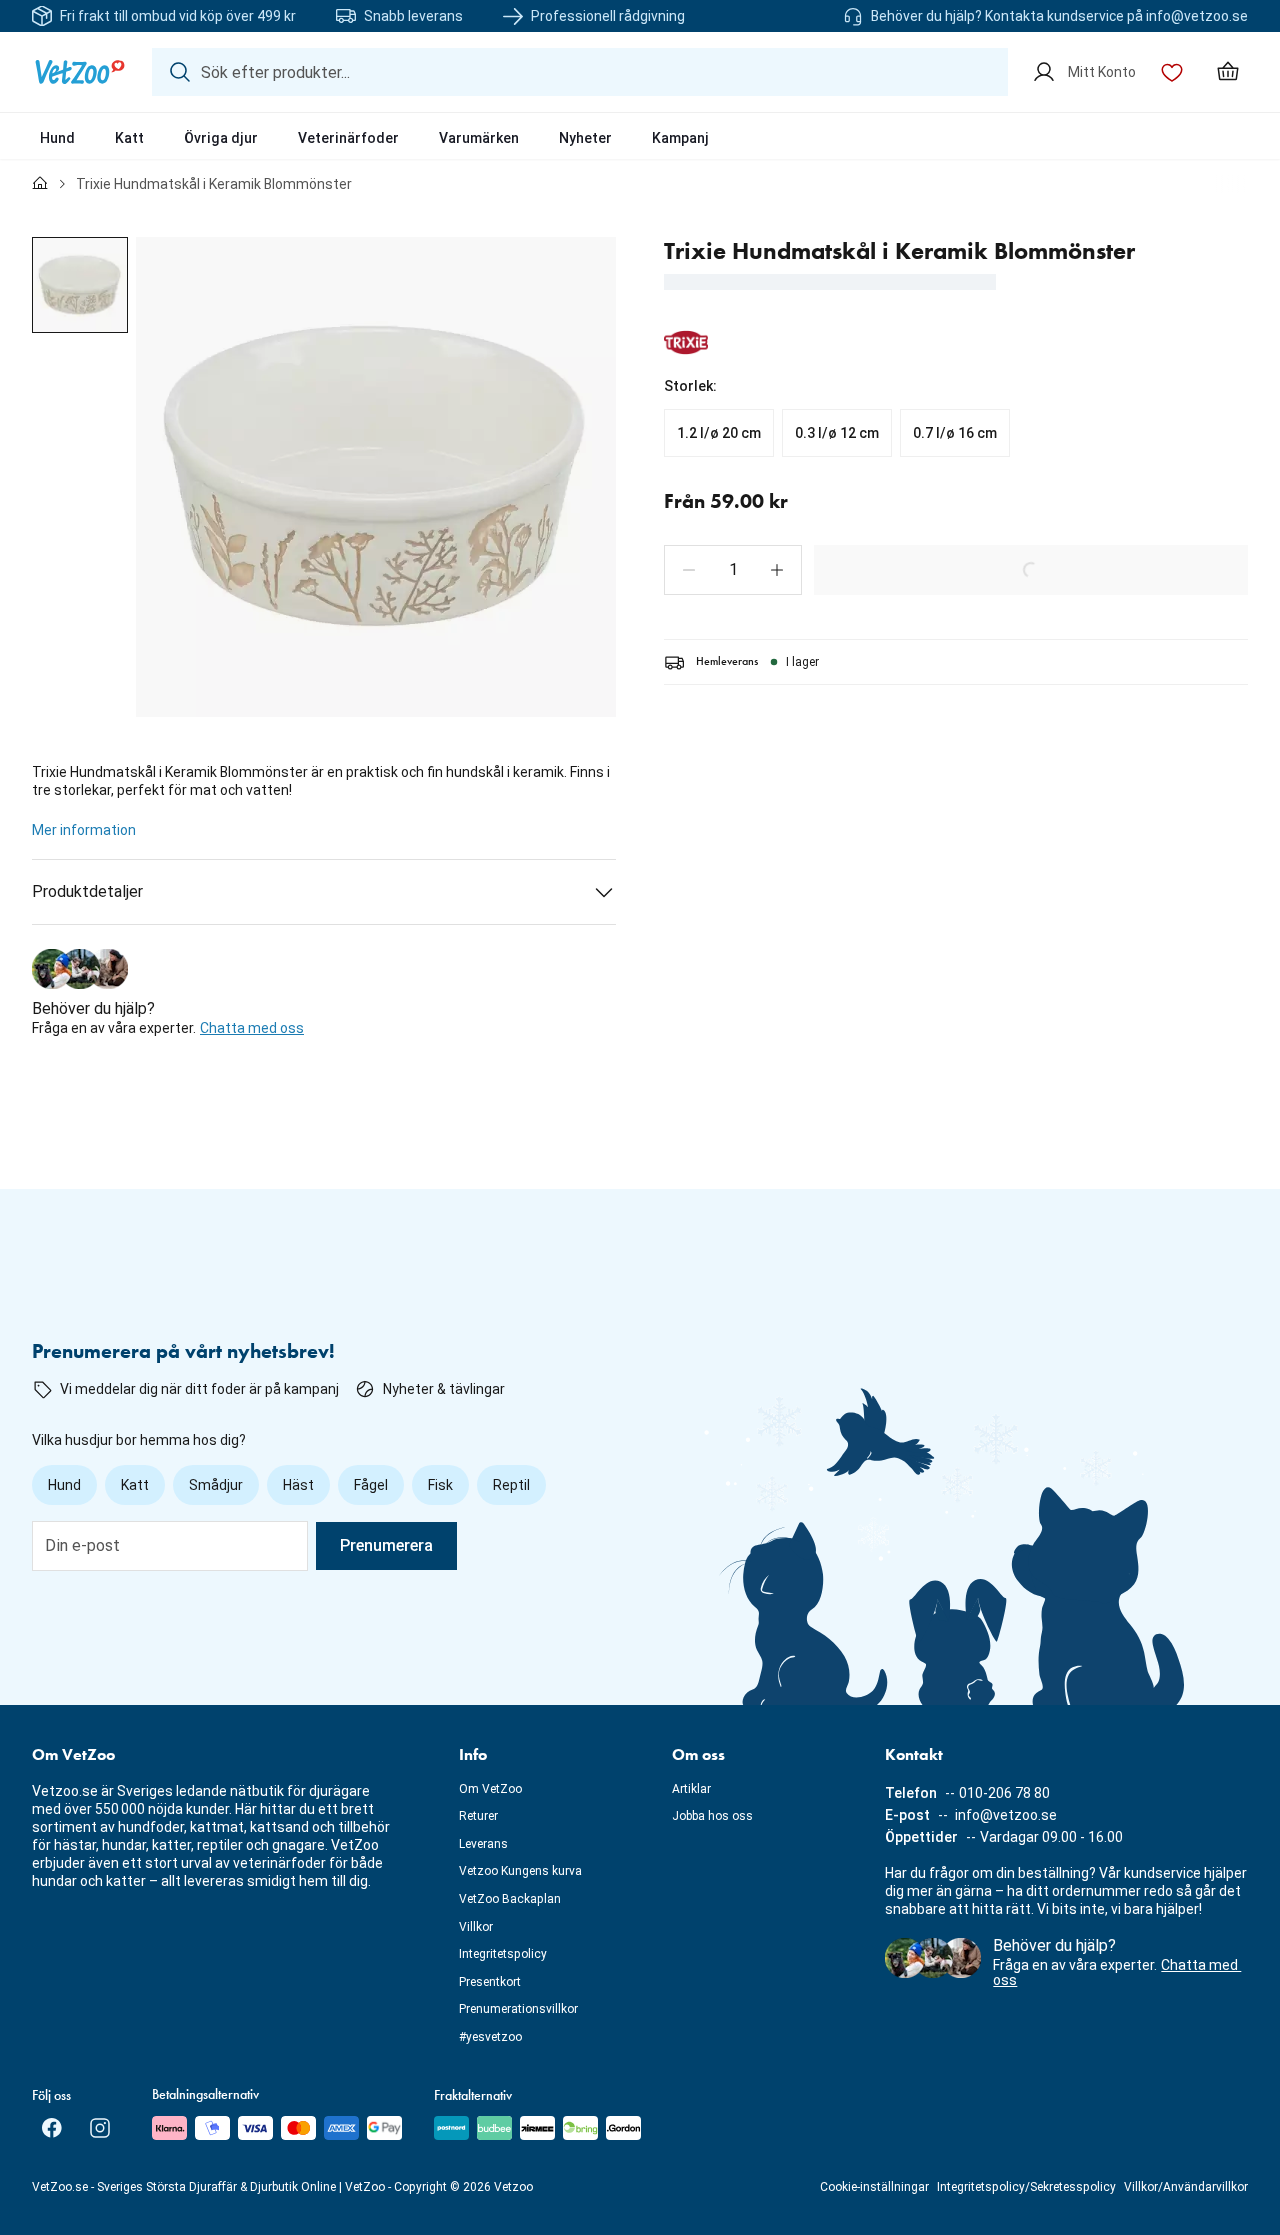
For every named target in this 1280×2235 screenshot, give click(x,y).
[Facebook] (52, 2128)
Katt (129, 138)
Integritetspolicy (503, 1954)
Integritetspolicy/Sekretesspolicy (1026, 2187)
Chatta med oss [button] (252, 1028)
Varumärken (479, 138)
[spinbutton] (733, 570)
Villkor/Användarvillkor (1186, 2187)
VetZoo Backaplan (510, 1899)
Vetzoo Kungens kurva (520, 1871)
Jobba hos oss (712, 1816)
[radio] (719, 433)
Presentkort (490, 1982)
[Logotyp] (80, 72)
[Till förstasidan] (40, 184)
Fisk (440, 1485)
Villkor (476, 1927)
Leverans (483, 1844)
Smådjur (216, 1485)
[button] (689, 570)
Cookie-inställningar (874, 2187)
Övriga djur (221, 138)
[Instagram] (100, 2128)
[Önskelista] (1172, 72)
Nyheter (585, 138)
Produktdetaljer (87, 891)
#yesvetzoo (490, 2037)
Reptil (511, 1485)
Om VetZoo (490, 1789)
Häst (298, 1485)
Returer (478, 1816)
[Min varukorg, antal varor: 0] (1228, 72)
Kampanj (680, 138)
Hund (57, 138)
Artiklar (691, 1789)
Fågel (371, 1485)
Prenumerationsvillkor (518, 2009)
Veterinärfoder (348, 138)
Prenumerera (386, 1545)
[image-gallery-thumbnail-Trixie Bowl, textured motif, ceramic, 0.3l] (80, 285)
